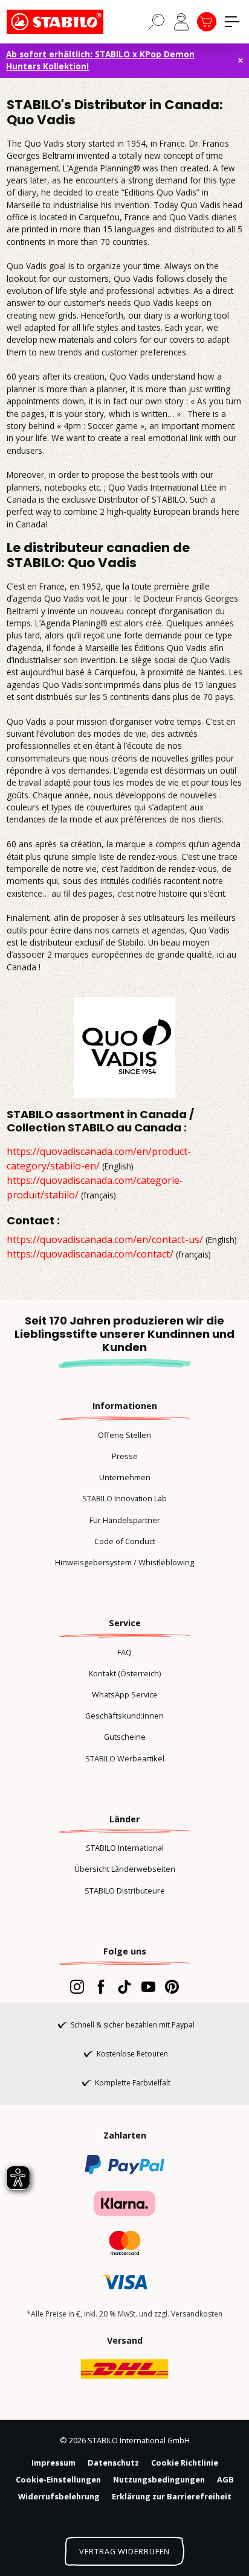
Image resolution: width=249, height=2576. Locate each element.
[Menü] (232, 22)
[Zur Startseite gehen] (67, 22)
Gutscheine (125, 1737)
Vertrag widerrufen (124, 2551)
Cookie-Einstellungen (58, 2479)
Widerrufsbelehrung (59, 2496)
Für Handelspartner (125, 1520)
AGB (225, 2479)
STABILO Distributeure (125, 1891)
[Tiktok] (124, 1986)
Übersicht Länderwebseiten (125, 1869)
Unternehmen (125, 1477)
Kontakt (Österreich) (125, 1673)
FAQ (124, 1652)
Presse (125, 1456)
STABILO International (125, 1848)
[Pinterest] (172, 1986)
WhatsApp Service (125, 1694)
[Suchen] (157, 21)
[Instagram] (77, 1986)
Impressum (53, 2463)
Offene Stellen (124, 1435)
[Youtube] (148, 1986)
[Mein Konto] (181, 22)
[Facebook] (101, 1986)
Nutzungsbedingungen (159, 2479)
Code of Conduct (125, 1541)
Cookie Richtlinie (185, 2463)
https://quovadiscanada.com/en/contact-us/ (105, 1239)
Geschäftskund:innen (124, 1716)
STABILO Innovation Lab (124, 1498)
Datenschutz (113, 2463)
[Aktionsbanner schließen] (241, 60)
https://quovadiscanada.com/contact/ (90, 1254)
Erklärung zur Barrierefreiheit (172, 2496)
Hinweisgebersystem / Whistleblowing (124, 1562)
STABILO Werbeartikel (125, 1758)
